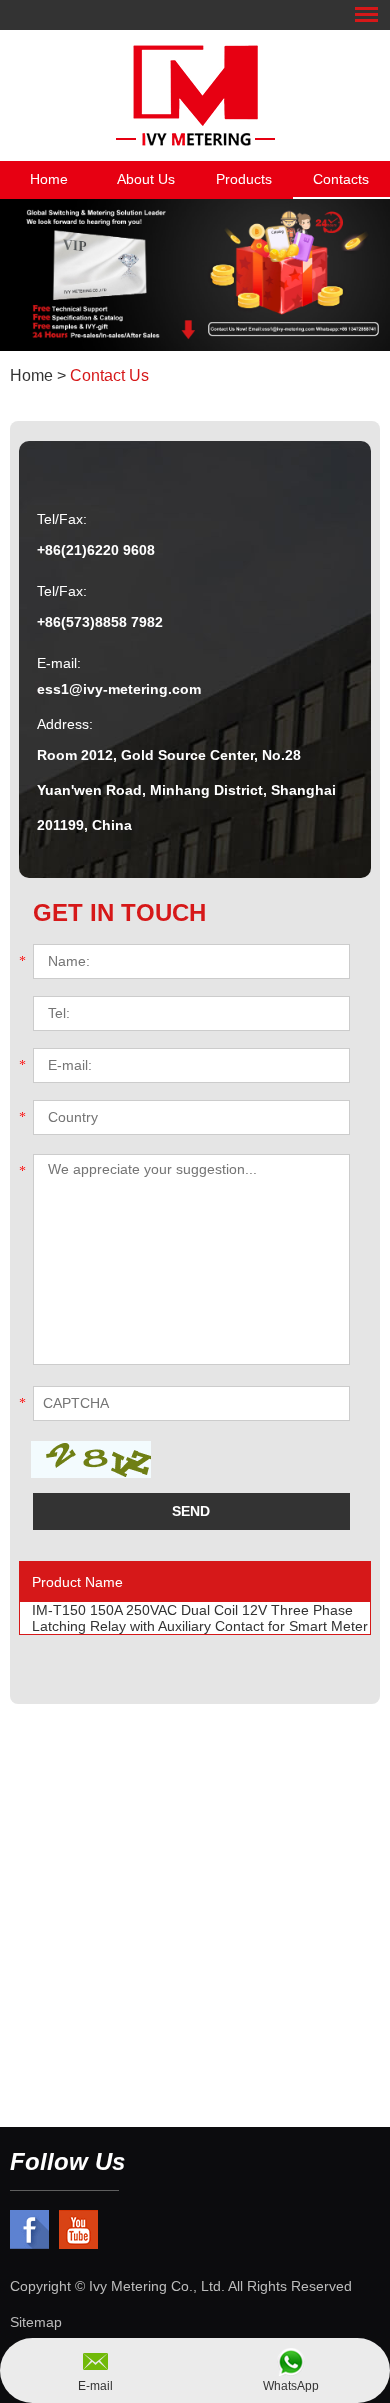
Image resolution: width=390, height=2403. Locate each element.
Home (49, 179)
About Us (146, 179)
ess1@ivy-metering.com (119, 689)
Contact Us (109, 375)
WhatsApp (291, 2386)
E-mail (95, 2386)
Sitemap (36, 2322)
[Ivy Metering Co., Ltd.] (195, 95)
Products (244, 179)
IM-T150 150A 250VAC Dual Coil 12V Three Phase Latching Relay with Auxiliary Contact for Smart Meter (200, 1618)
